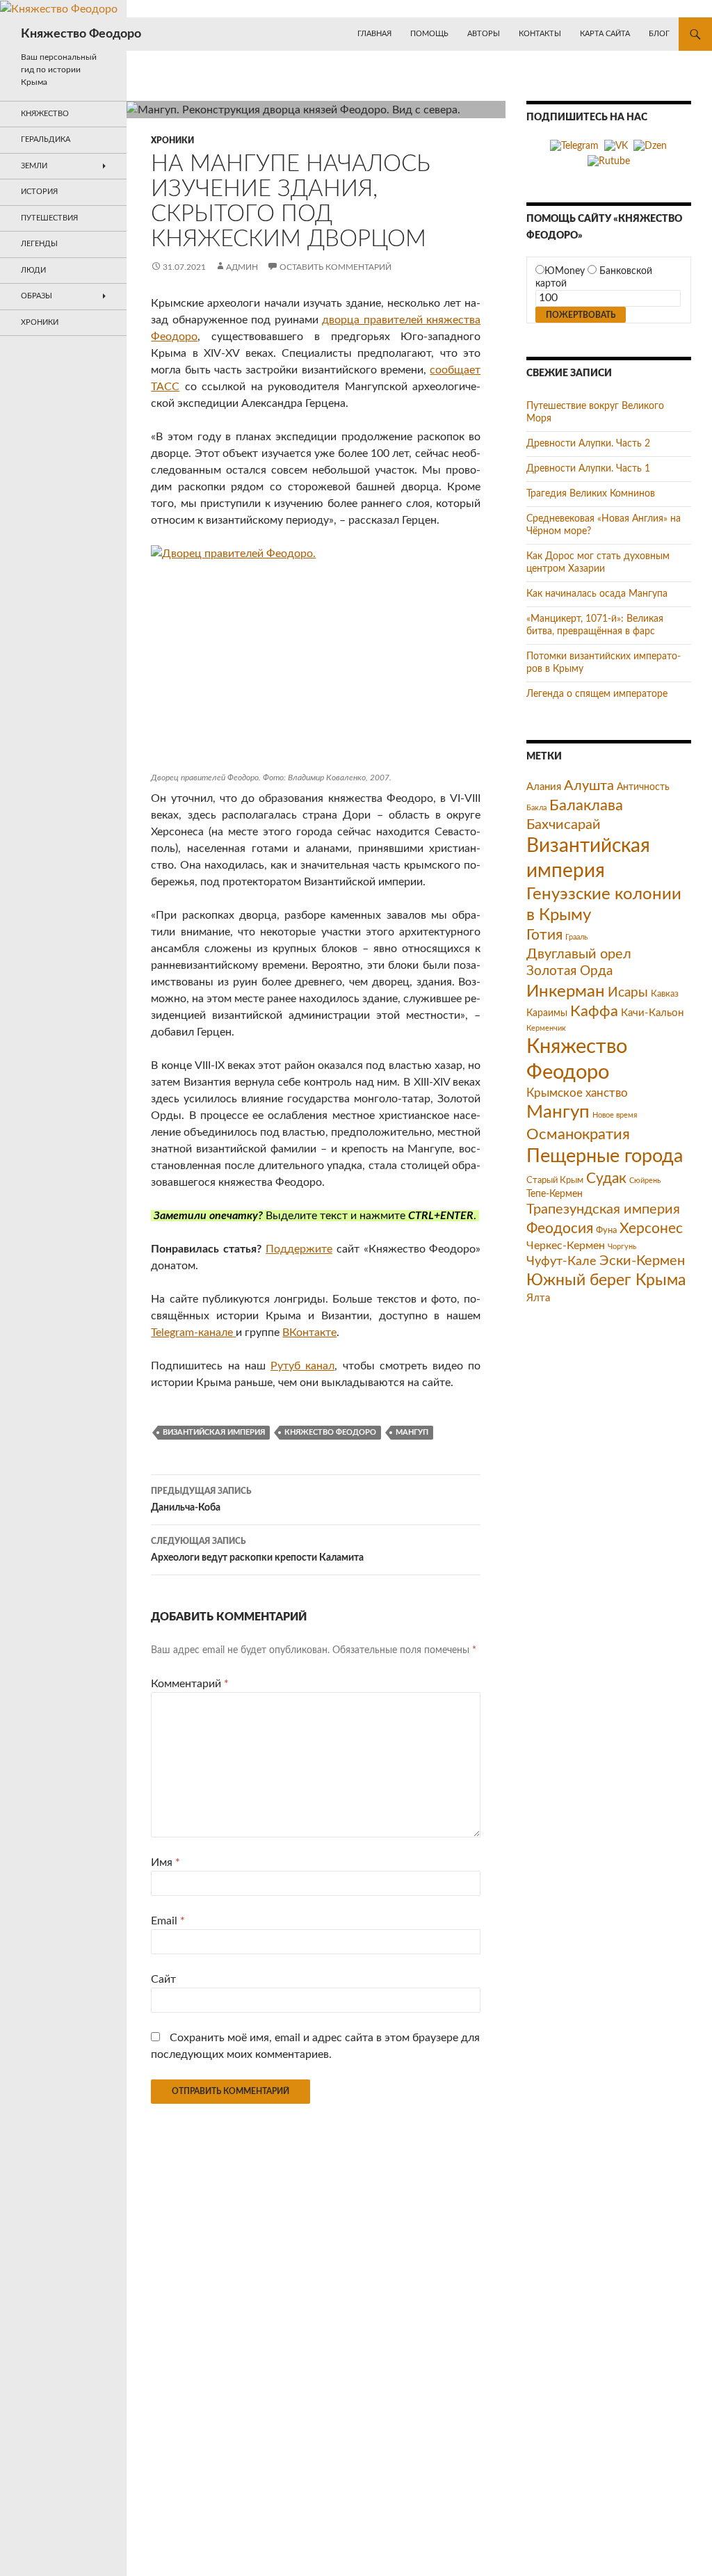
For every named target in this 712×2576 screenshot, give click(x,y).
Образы (37, 296)
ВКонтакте (309, 1333)
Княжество (45, 114)
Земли (34, 166)
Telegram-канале (193, 1333)
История (39, 192)
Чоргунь (622, 1247)
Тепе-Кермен (555, 1194)
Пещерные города (605, 1156)
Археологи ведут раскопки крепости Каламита (257, 1550)
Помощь (429, 34)
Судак (606, 1178)
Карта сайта (605, 34)
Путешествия (49, 218)
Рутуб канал (302, 1366)
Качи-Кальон (652, 1013)
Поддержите (299, 1249)
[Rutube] (609, 161)
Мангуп (412, 1432)
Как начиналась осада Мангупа (597, 594)
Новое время (615, 1115)
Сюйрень (645, 1181)
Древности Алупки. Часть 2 (588, 444)
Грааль (576, 937)
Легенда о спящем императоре (597, 694)
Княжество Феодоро (81, 34)
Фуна (606, 1230)
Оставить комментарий (335, 267)
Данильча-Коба (201, 1500)
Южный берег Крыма (606, 1280)
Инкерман (566, 991)
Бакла (536, 808)
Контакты (540, 34)
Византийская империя (214, 1432)
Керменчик (546, 1028)
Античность (643, 787)
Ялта (538, 1298)
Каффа (594, 1012)
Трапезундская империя (603, 1209)
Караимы (547, 1013)
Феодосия (560, 1229)
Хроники (172, 140)
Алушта (589, 786)
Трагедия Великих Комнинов (591, 494)
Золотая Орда (569, 971)
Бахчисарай (564, 825)
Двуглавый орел (579, 954)
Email (168, 1921)
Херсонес (651, 1229)
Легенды (39, 244)
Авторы (484, 34)
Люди (33, 270)
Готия (544, 935)
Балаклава (586, 805)
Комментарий (190, 1684)
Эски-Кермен (642, 1261)
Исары (628, 993)
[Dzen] (650, 146)
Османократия (578, 1134)
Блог (659, 34)
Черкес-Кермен (566, 1246)
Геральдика (46, 139)
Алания (544, 787)
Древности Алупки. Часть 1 (588, 469)
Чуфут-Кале (561, 1261)
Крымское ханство (577, 1093)
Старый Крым (555, 1180)
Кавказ (665, 994)
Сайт (163, 1979)
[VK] (616, 146)
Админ (242, 267)
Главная (374, 34)
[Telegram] (574, 146)
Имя (165, 1862)
